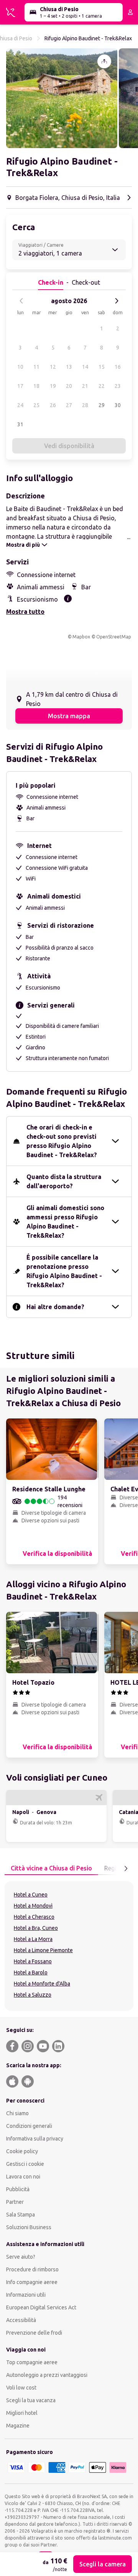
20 (69, 386)
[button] (62, 98)
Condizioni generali (29, 2126)
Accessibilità (21, 2320)
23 (118, 386)
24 (20, 405)
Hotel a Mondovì (33, 1906)
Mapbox (81, 637)
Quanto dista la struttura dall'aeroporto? (64, 1181)
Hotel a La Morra (33, 1939)
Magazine (18, 2426)
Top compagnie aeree (32, 2362)
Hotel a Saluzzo (33, 1995)
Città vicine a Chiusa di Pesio (51, 1868)
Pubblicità (18, 2189)
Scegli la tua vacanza (31, 2400)
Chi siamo (17, 2113)
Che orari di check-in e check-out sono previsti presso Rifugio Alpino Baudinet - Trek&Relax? (62, 1141)
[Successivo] (117, 301)
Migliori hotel (22, 2413)
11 (36, 367)
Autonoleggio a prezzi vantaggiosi (47, 2375)
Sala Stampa (21, 2215)
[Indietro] (21, 301)
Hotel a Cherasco (34, 1917)
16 (118, 367)
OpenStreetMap (114, 637)
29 (102, 405)
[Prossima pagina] (126, 1869)
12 (53, 367)
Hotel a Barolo (31, 1972)
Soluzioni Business (29, 2227)
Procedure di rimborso (32, 2269)
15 (102, 367)
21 (85, 386)
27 (69, 405)
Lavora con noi (23, 2177)
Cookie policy (22, 2151)
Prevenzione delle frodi (34, 2333)
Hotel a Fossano (33, 1961)
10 (20, 367)
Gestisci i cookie (25, 2164)
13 (69, 367)
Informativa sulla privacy (35, 2139)
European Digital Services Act (41, 2307)
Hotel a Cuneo (31, 1895)
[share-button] (104, 61)
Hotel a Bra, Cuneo (36, 1928)
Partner (15, 2202)
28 (85, 405)
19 (53, 386)
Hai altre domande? (55, 1307)
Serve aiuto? (21, 2257)
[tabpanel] (69, 1946)
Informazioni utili (26, 2295)
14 (85, 367)
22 (102, 386)
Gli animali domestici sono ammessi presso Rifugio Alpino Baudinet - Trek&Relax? (65, 1222)
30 (118, 405)
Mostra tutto (25, 612)
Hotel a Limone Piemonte (43, 1950)
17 (20, 386)
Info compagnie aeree (32, 2282)
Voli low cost (21, 2388)
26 (53, 405)
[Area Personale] (130, 12)
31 (20, 424)
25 (36, 405)
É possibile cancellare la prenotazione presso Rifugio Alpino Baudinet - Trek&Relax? (64, 1271)
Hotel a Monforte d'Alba (42, 1984)
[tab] (51, 1869)
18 (36, 386)
